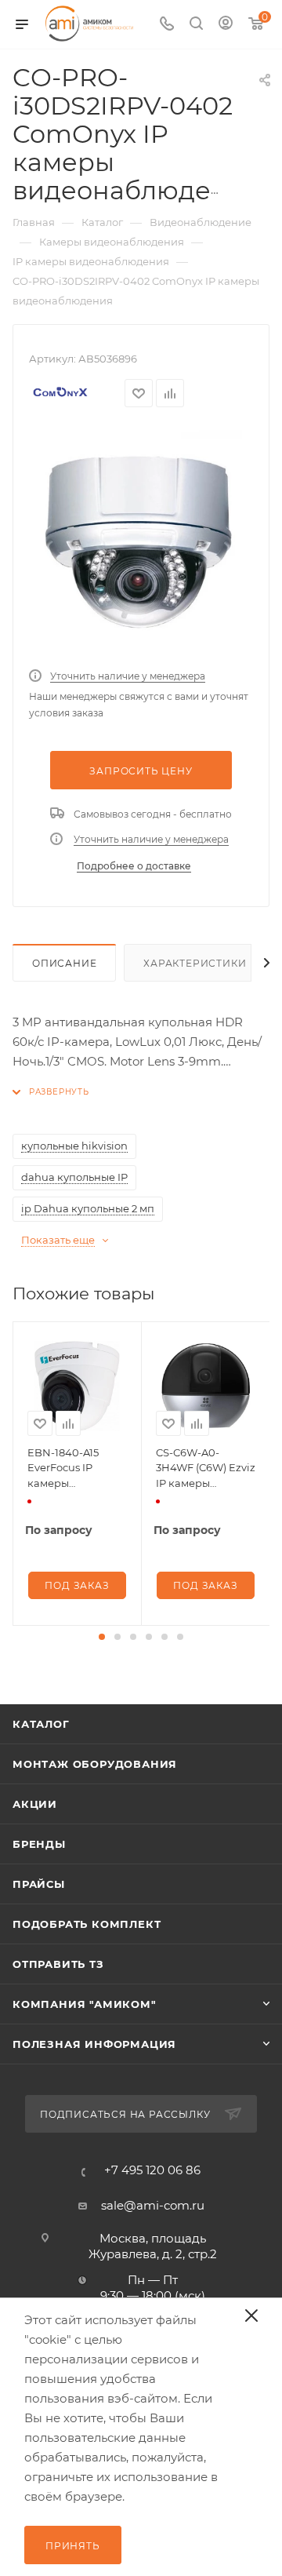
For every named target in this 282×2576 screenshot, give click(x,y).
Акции (35, 1804)
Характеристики (195, 963)
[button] (102, 1637)
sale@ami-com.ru (153, 2205)
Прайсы (39, 1884)
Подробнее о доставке (134, 866)
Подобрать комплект (87, 1924)
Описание (64, 963)
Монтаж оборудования (95, 1764)
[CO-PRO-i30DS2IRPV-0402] (141, 542)
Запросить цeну (141, 771)
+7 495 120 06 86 (152, 2170)
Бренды (39, 1844)
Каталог (41, 1724)
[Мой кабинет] (226, 25)
